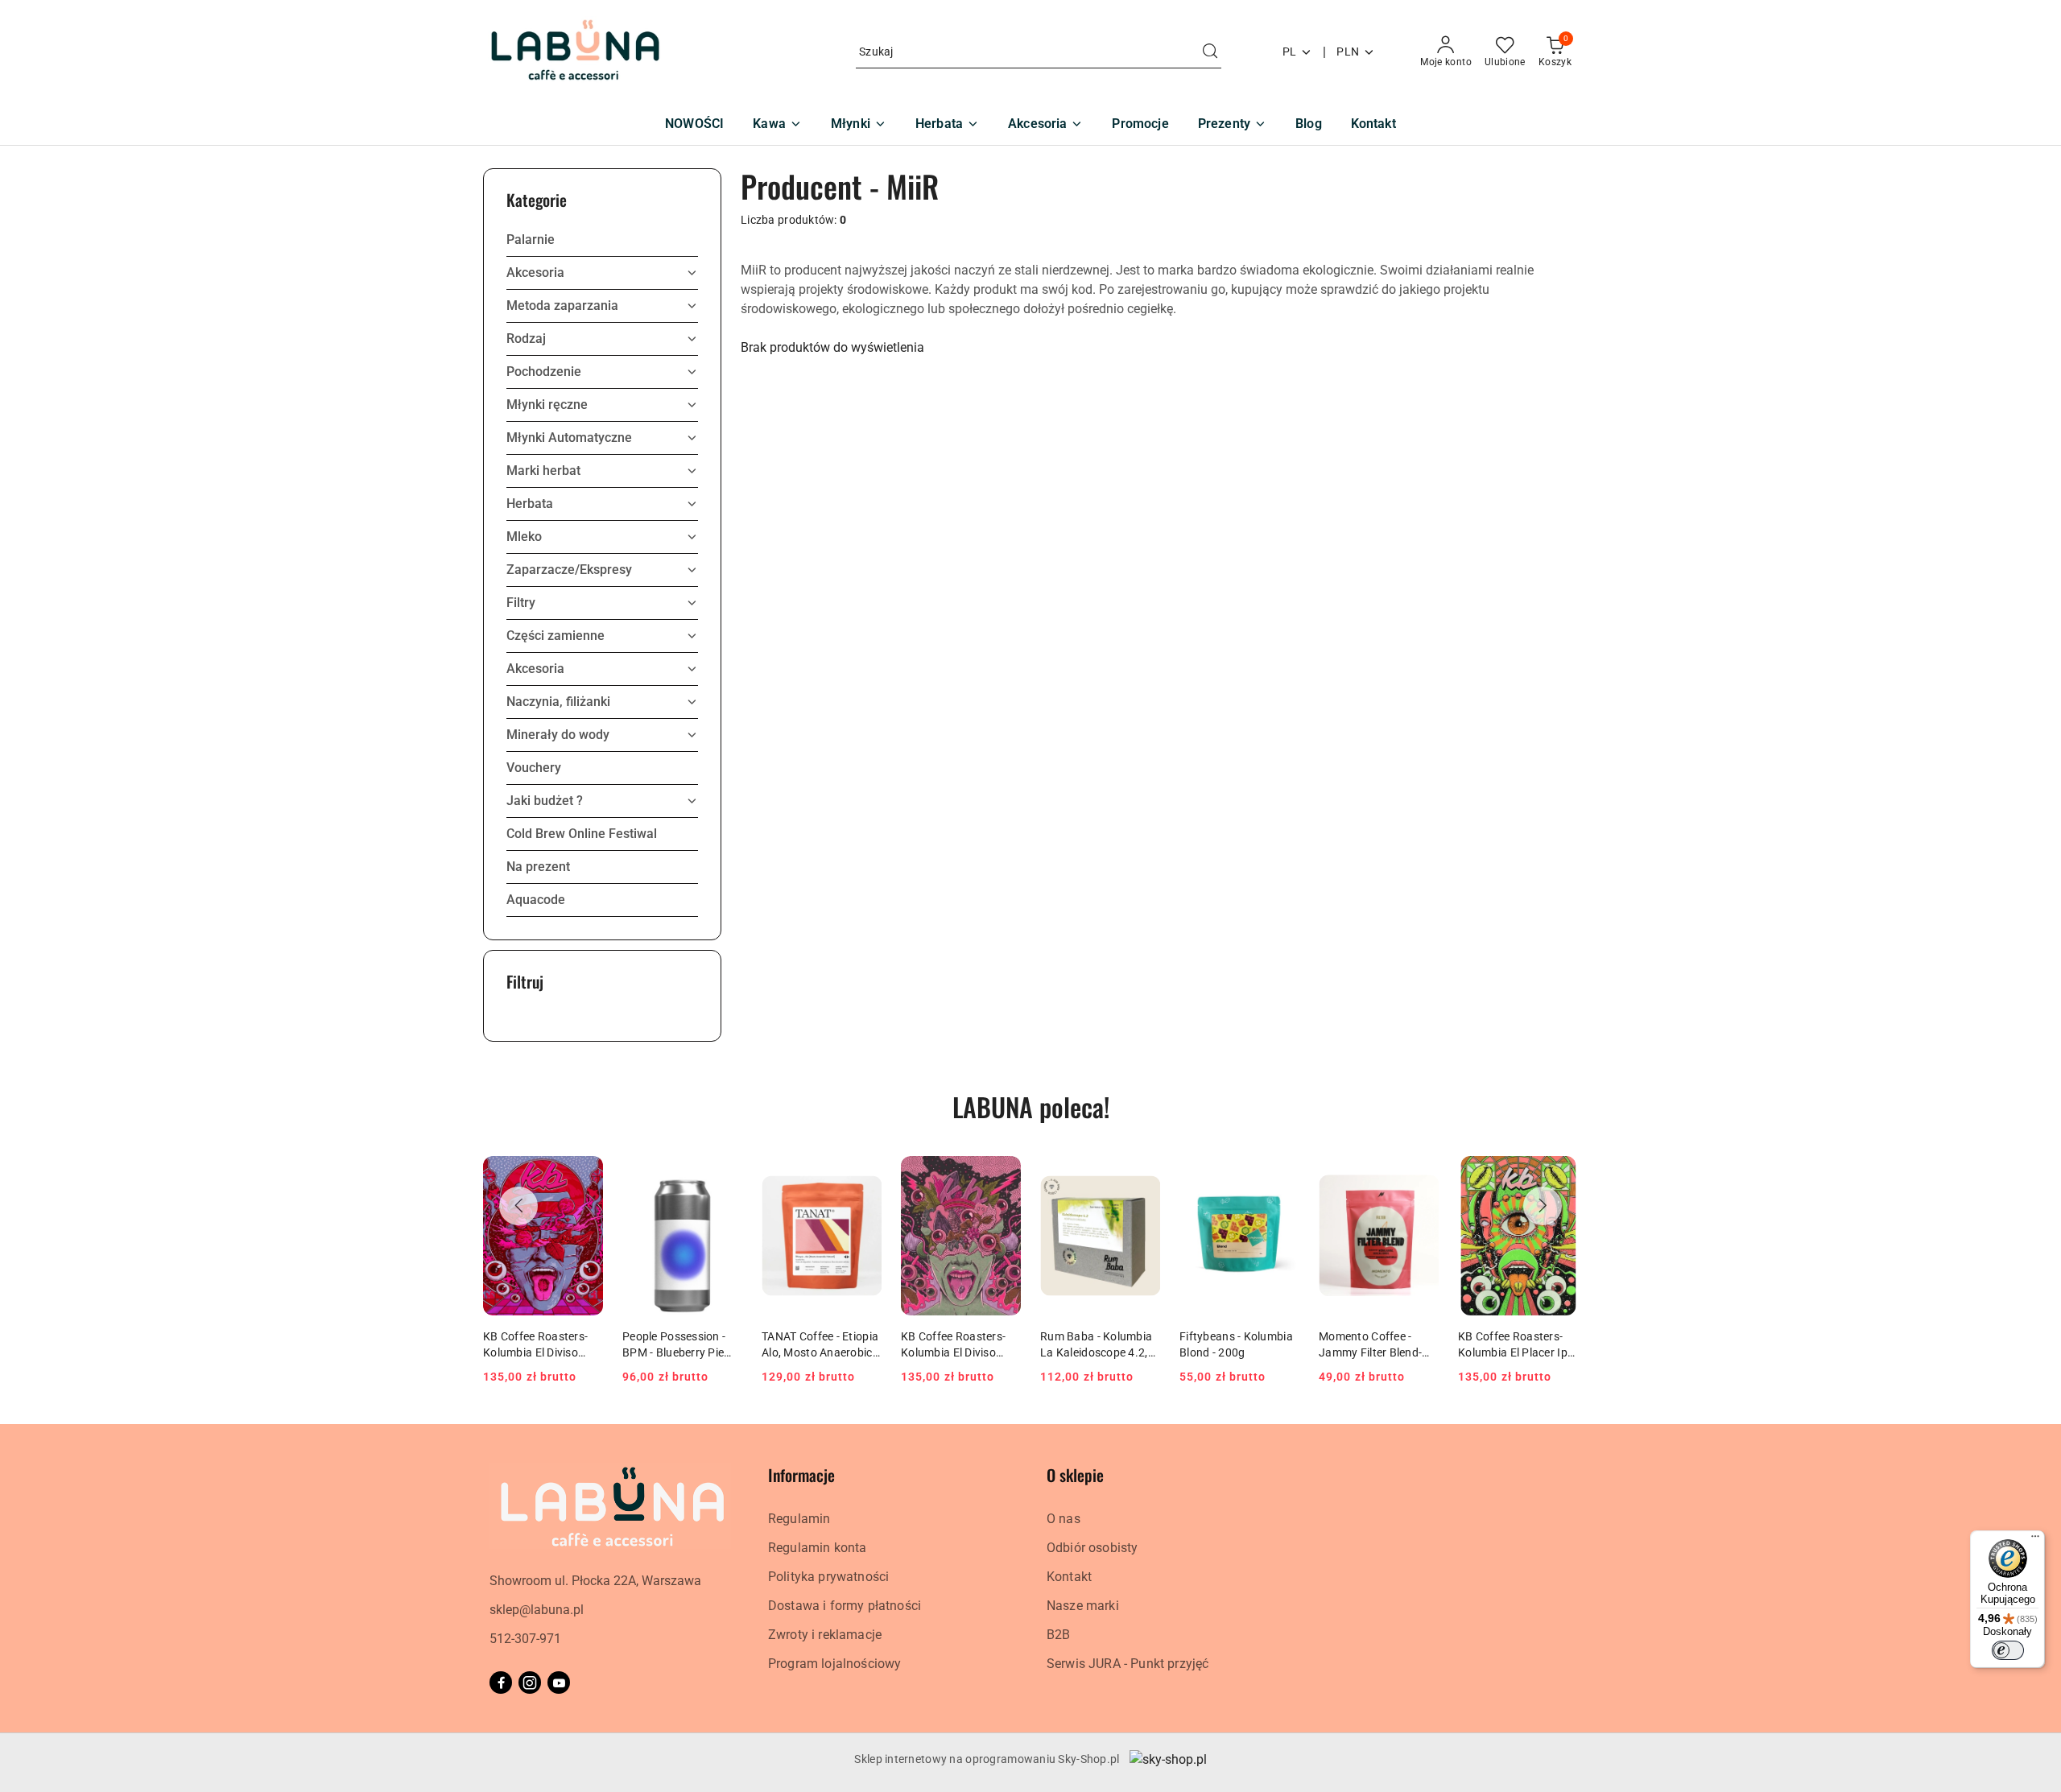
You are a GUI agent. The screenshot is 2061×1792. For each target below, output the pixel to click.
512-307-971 (525, 1639)
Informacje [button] (801, 1475)
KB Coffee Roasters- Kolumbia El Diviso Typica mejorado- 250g (960, 1345)
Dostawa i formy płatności (845, 1606)
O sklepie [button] (1075, 1475)
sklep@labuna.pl (537, 1610)
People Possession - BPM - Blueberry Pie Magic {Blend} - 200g (676, 1345)
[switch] (2008, 1650)
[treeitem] (602, 240)
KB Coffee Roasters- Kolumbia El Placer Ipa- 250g (1518, 1345)
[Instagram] (530, 1683)
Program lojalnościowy (834, 1664)
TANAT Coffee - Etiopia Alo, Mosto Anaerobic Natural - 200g (820, 1345)
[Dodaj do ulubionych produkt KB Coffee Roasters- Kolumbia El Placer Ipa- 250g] (1559, 1175)
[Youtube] (559, 1683)
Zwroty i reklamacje (825, 1635)
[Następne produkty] (1543, 1206)
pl (1290, 52)
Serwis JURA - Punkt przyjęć (1128, 1664)
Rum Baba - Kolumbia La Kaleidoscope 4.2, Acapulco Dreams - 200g (1096, 1345)
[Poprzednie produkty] (518, 1206)
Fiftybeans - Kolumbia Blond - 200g (1236, 1344)
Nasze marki (1083, 1606)
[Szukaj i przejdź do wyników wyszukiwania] (1210, 52)
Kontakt (1069, 1577)
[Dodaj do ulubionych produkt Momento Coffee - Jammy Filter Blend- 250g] (1420, 1175)
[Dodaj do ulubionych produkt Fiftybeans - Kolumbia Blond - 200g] (1281, 1175)
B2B (1058, 1635)
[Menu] (2035, 1540)
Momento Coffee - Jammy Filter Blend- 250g (1370, 1345)
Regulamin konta (817, 1548)
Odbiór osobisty (1092, 1548)
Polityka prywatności (828, 1577)
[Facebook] (501, 1683)
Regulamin (799, 1519)
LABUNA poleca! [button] (1031, 1107)
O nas (1064, 1519)
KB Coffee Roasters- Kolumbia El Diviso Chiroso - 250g (535, 1345)
